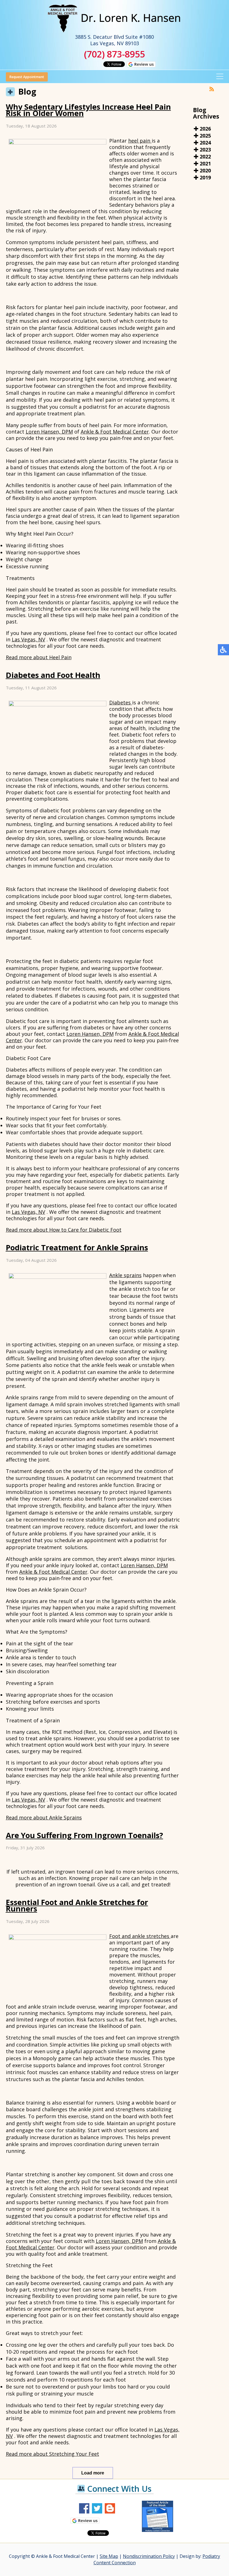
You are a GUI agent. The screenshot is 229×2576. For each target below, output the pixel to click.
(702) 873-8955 (115, 54)
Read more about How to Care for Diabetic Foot (64, 1230)
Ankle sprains (125, 1275)
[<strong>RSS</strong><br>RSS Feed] (212, 89)
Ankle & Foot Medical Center (115, 432)
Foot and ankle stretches (140, 1936)
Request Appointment (27, 77)
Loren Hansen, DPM (49, 432)
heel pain (140, 141)
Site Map (109, 2556)
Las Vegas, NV (28, 639)
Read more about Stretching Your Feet (53, 2454)
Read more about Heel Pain (39, 657)
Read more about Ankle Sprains (44, 1817)
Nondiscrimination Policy (149, 2556)
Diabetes (121, 702)
